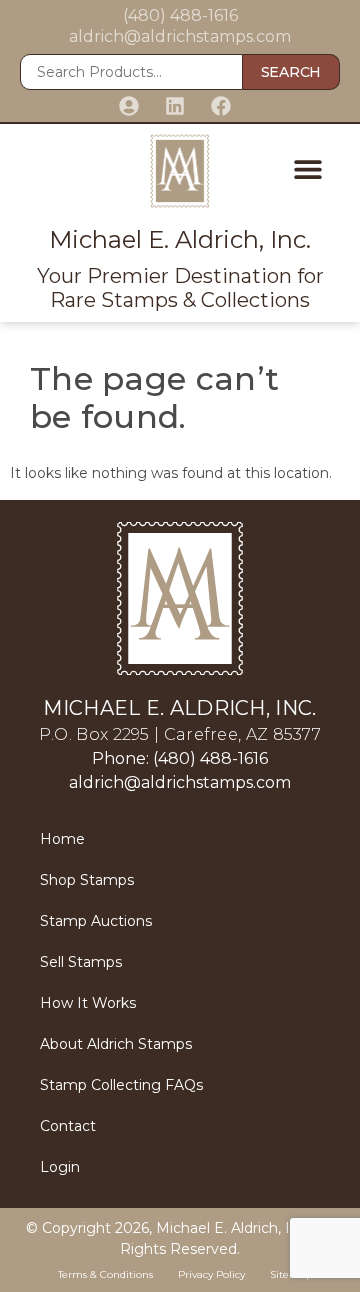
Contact (68, 1126)
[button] (307, 168)
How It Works (88, 1003)
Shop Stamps (87, 880)
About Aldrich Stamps (116, 1044)
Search (291, 72)
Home (62, 839)
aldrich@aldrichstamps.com (180, 36)
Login (60, 1167)
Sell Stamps (81, 962)
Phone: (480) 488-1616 (180, 758)
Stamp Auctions (96, 921)
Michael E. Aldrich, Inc (231, 1228)
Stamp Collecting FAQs (121, 1085)
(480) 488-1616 (180, 15)
